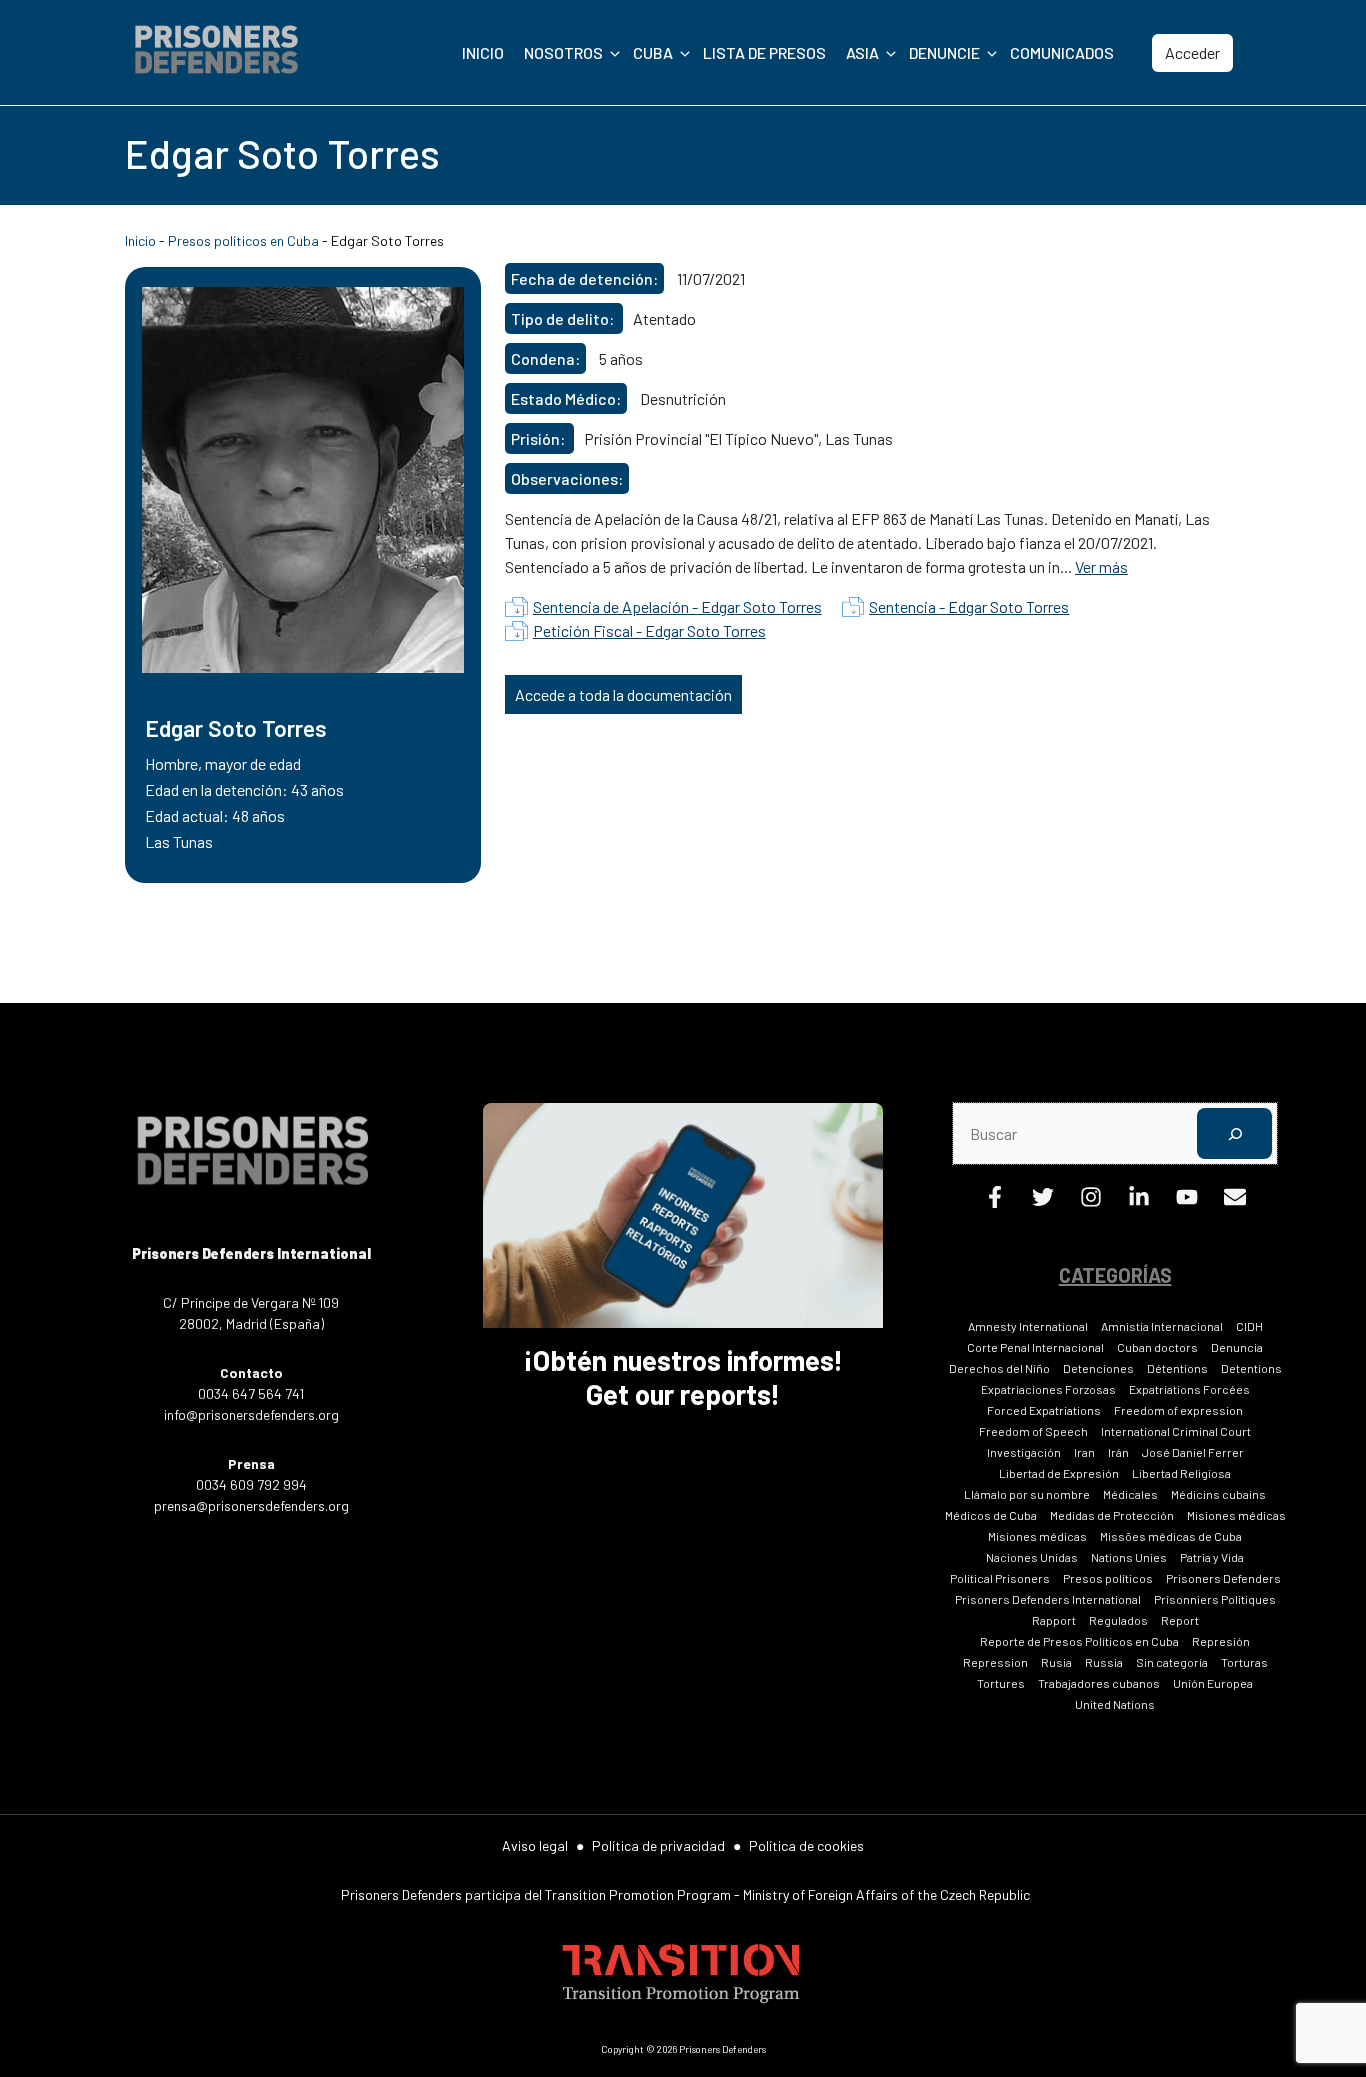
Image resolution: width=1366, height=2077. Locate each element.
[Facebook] (995, 1201)
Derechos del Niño (999, 1368)
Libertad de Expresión (1059, 1473)
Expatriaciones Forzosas (1048, 1389)
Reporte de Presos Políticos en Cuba (1079, 1641)
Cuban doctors (1157, 1347)
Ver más (1101, 566)
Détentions (1177, 1368)
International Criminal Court (1176, 1431)
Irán (1118, 1452)
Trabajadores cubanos (1099, 1683)
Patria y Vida (1212, 1557)
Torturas (1244, 1662)
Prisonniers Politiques (1215, 1599)
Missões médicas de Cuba (1171, 1536)
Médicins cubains (1218, 1494)
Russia (1104, 1662)
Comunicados (1062, 52)
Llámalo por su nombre (1027, 1494)
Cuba (653, 52)
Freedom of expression (1178, 1410)
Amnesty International (1028, 1326)
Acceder (1192, 52)
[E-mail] (1235, 1201)
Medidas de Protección (1112, 1515)
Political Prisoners (1000, 1578)
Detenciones (1098, 1368)
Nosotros (563, 52)
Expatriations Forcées (1189, 1389)
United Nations (1115, 1704)
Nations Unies (1129, 1557)
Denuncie (944, 52)
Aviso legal (535, 1845)
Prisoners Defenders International (1048, 1599)
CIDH (1249, 1326)
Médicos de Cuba (991, 1515)
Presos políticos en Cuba (243, 240)
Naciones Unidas (1032, 1557)
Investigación (1024, 1452)
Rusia (1056, 1662)
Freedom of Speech (1033, 1431)
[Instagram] (1091, 1201)
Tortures (1001, 1683)
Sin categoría (1172, 1662)
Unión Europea (1213, 1683)
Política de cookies (806, 1845)
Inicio (483, 52)
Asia (862, 52)
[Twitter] (1043, 1201)
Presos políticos (1108, 1578)
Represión (1221, 1641)
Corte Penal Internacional (1035, 1347)
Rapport (1054, 1620)
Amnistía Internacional (1162, 1326)
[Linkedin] (1139, 1201)
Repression (995, 1662)
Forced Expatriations (1044, 1410)
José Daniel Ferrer (1193, 1452)
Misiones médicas (1236, 1515)
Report (1180, 1620)
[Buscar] (1234, 1133)
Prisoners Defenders (1223, 1578)
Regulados (1118, 1620)
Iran (1084, 1452)
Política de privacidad (658, 1845)
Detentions (1251, 1368)
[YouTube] (1187, 1201)
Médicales (1130, 1494)
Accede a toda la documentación (623, 694)
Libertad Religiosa (1181, 1473)
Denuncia (1237, 1347)
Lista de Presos (764, 52)
